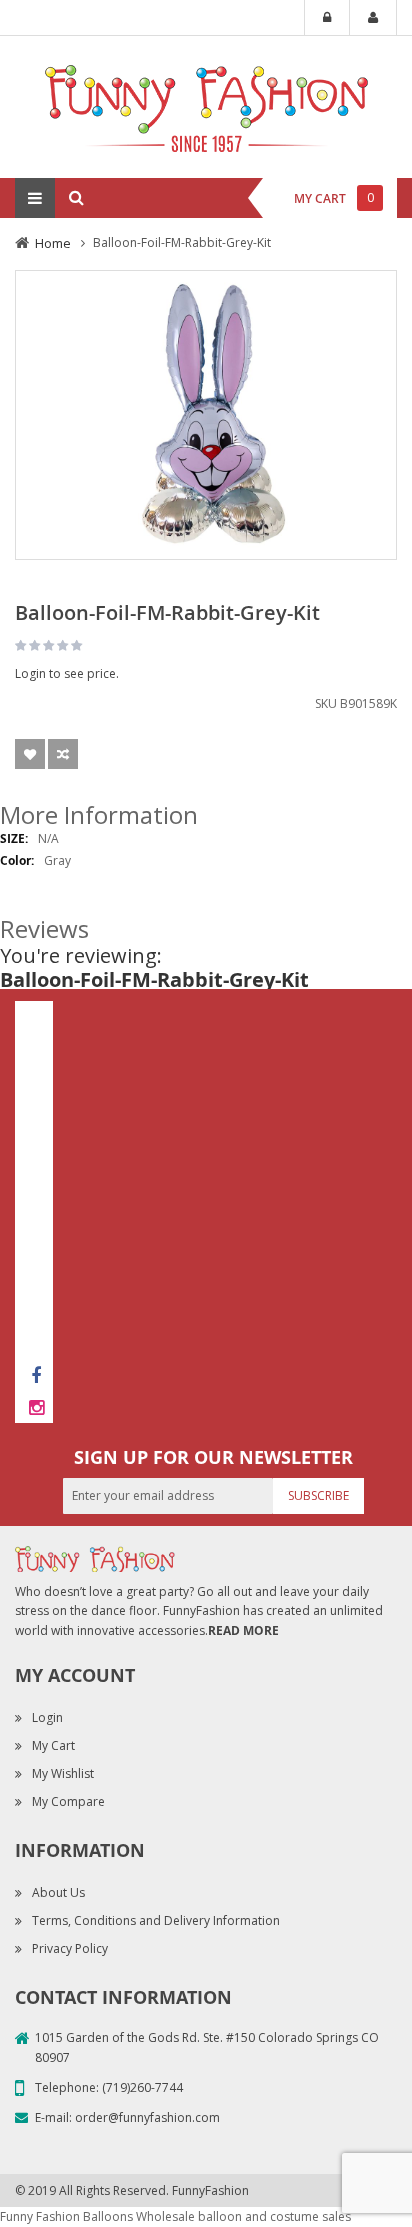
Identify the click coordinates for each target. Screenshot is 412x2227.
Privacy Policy (70, 1948)
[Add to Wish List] (30, 754)
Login (327, 18)
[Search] (76, 198)
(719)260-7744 (142, 2087)
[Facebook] (36, 1375)
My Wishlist (63, 1773)
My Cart (53, 1745)
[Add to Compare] (63, 754)
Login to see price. (67, 673)
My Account (373, 18)
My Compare (68, 1801)
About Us (58, 1892)
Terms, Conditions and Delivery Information (156, 1920)
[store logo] (206, 105)
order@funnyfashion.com (147, 2117)
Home (53, 243)
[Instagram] (36, 1407)
